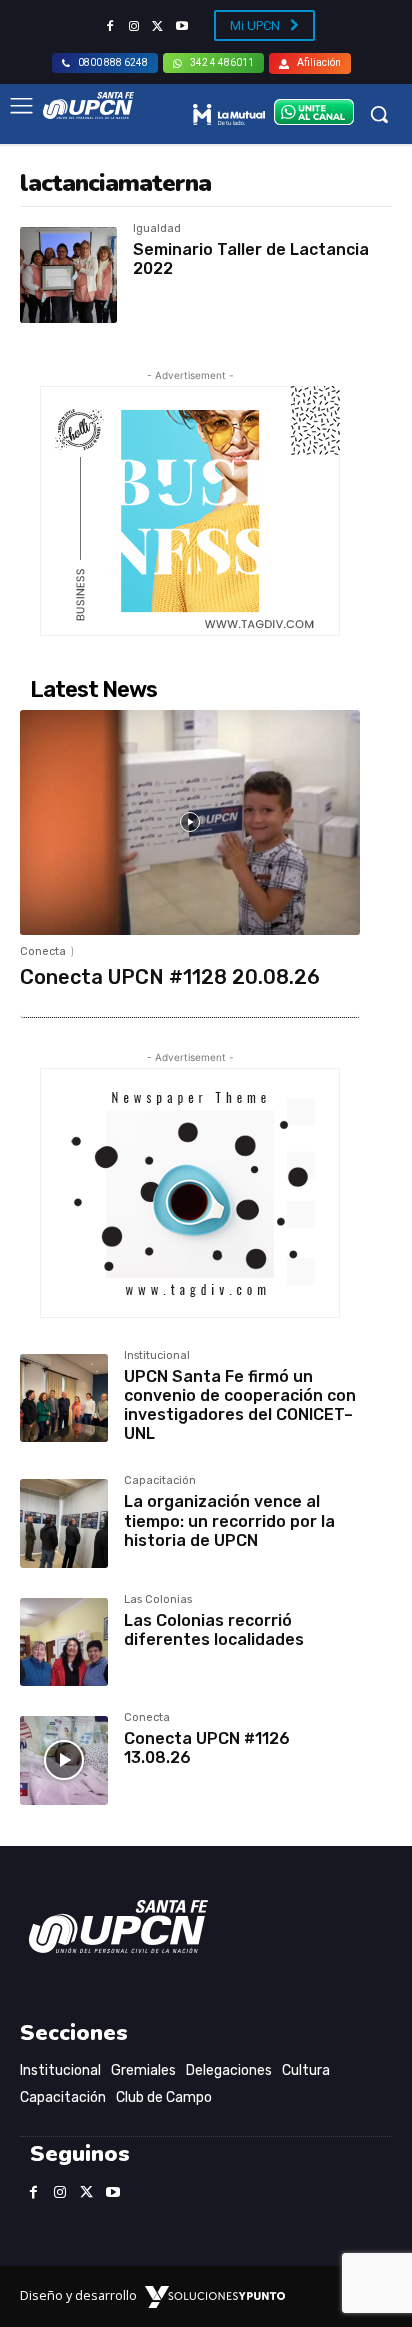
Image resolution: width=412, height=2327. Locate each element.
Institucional (157, 1356)
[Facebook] (110, 27)
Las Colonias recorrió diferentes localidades (214, 1630)
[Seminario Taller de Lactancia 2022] (68, 275)
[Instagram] (134, 27)
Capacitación (160, 1481)
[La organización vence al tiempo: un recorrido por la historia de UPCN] (64, 1523)
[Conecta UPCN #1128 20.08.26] (190, 822)
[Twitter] (158, 27)
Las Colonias (158, 1600)
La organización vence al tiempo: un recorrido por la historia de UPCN (229, 1520)
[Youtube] (182, 27)
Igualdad (157, 229)
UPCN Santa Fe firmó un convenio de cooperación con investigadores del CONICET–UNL (240, 1405)
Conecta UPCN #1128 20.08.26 (170, 977)
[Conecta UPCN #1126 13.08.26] (64, 1760)
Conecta (43, 951)
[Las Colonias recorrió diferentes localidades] (64, 1642)
